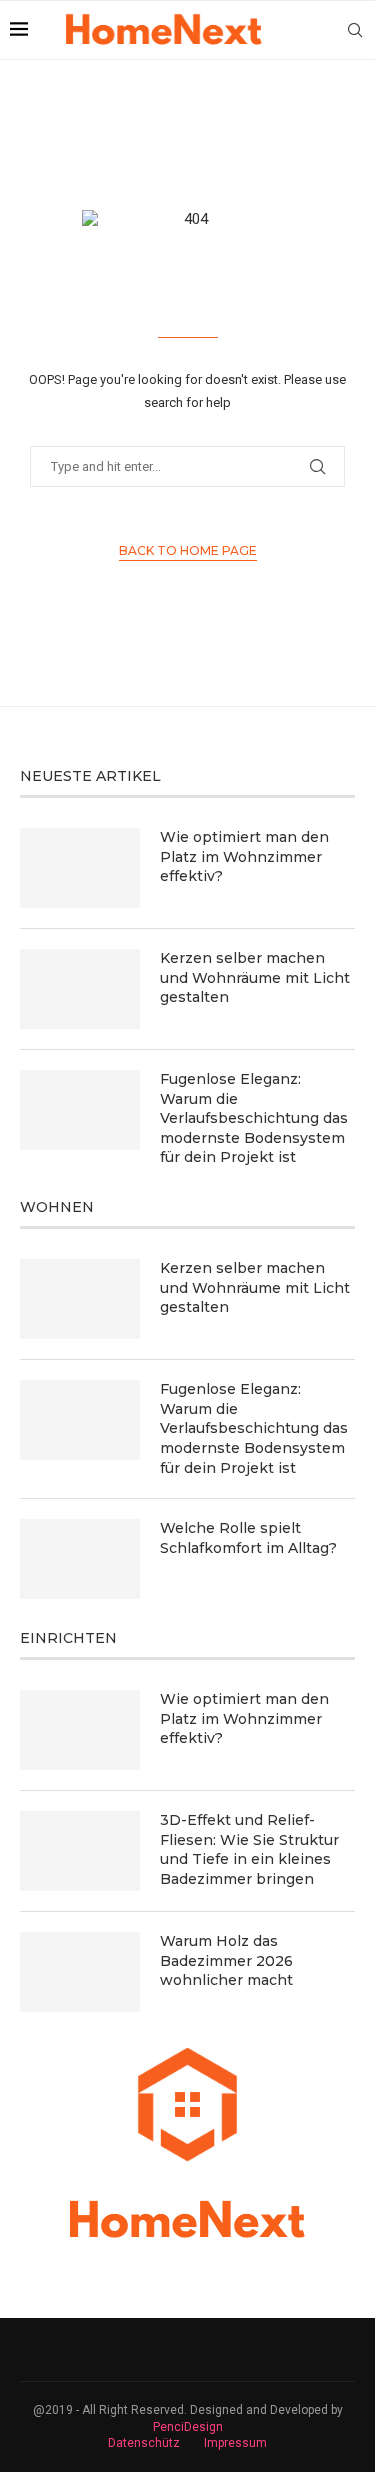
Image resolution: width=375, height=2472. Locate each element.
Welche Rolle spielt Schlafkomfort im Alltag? (248, 1538)
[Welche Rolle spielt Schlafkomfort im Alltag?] (80, 1559)
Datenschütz (144, 2443)
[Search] (355, 30)
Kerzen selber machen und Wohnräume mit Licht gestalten (255, 977)
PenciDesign (188, 2427)
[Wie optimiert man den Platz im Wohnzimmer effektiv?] (80, 868)
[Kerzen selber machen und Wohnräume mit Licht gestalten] (80, 989)
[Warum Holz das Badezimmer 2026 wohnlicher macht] (80, 1972)
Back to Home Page (188, 550)
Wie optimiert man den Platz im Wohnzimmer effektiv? (244, 856)
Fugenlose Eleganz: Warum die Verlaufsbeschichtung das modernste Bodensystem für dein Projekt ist (254, 1118)
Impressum (235, 2443)
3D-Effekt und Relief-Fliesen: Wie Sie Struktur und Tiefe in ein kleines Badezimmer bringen (249, 1849)
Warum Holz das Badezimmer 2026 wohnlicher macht (226, 1960)
